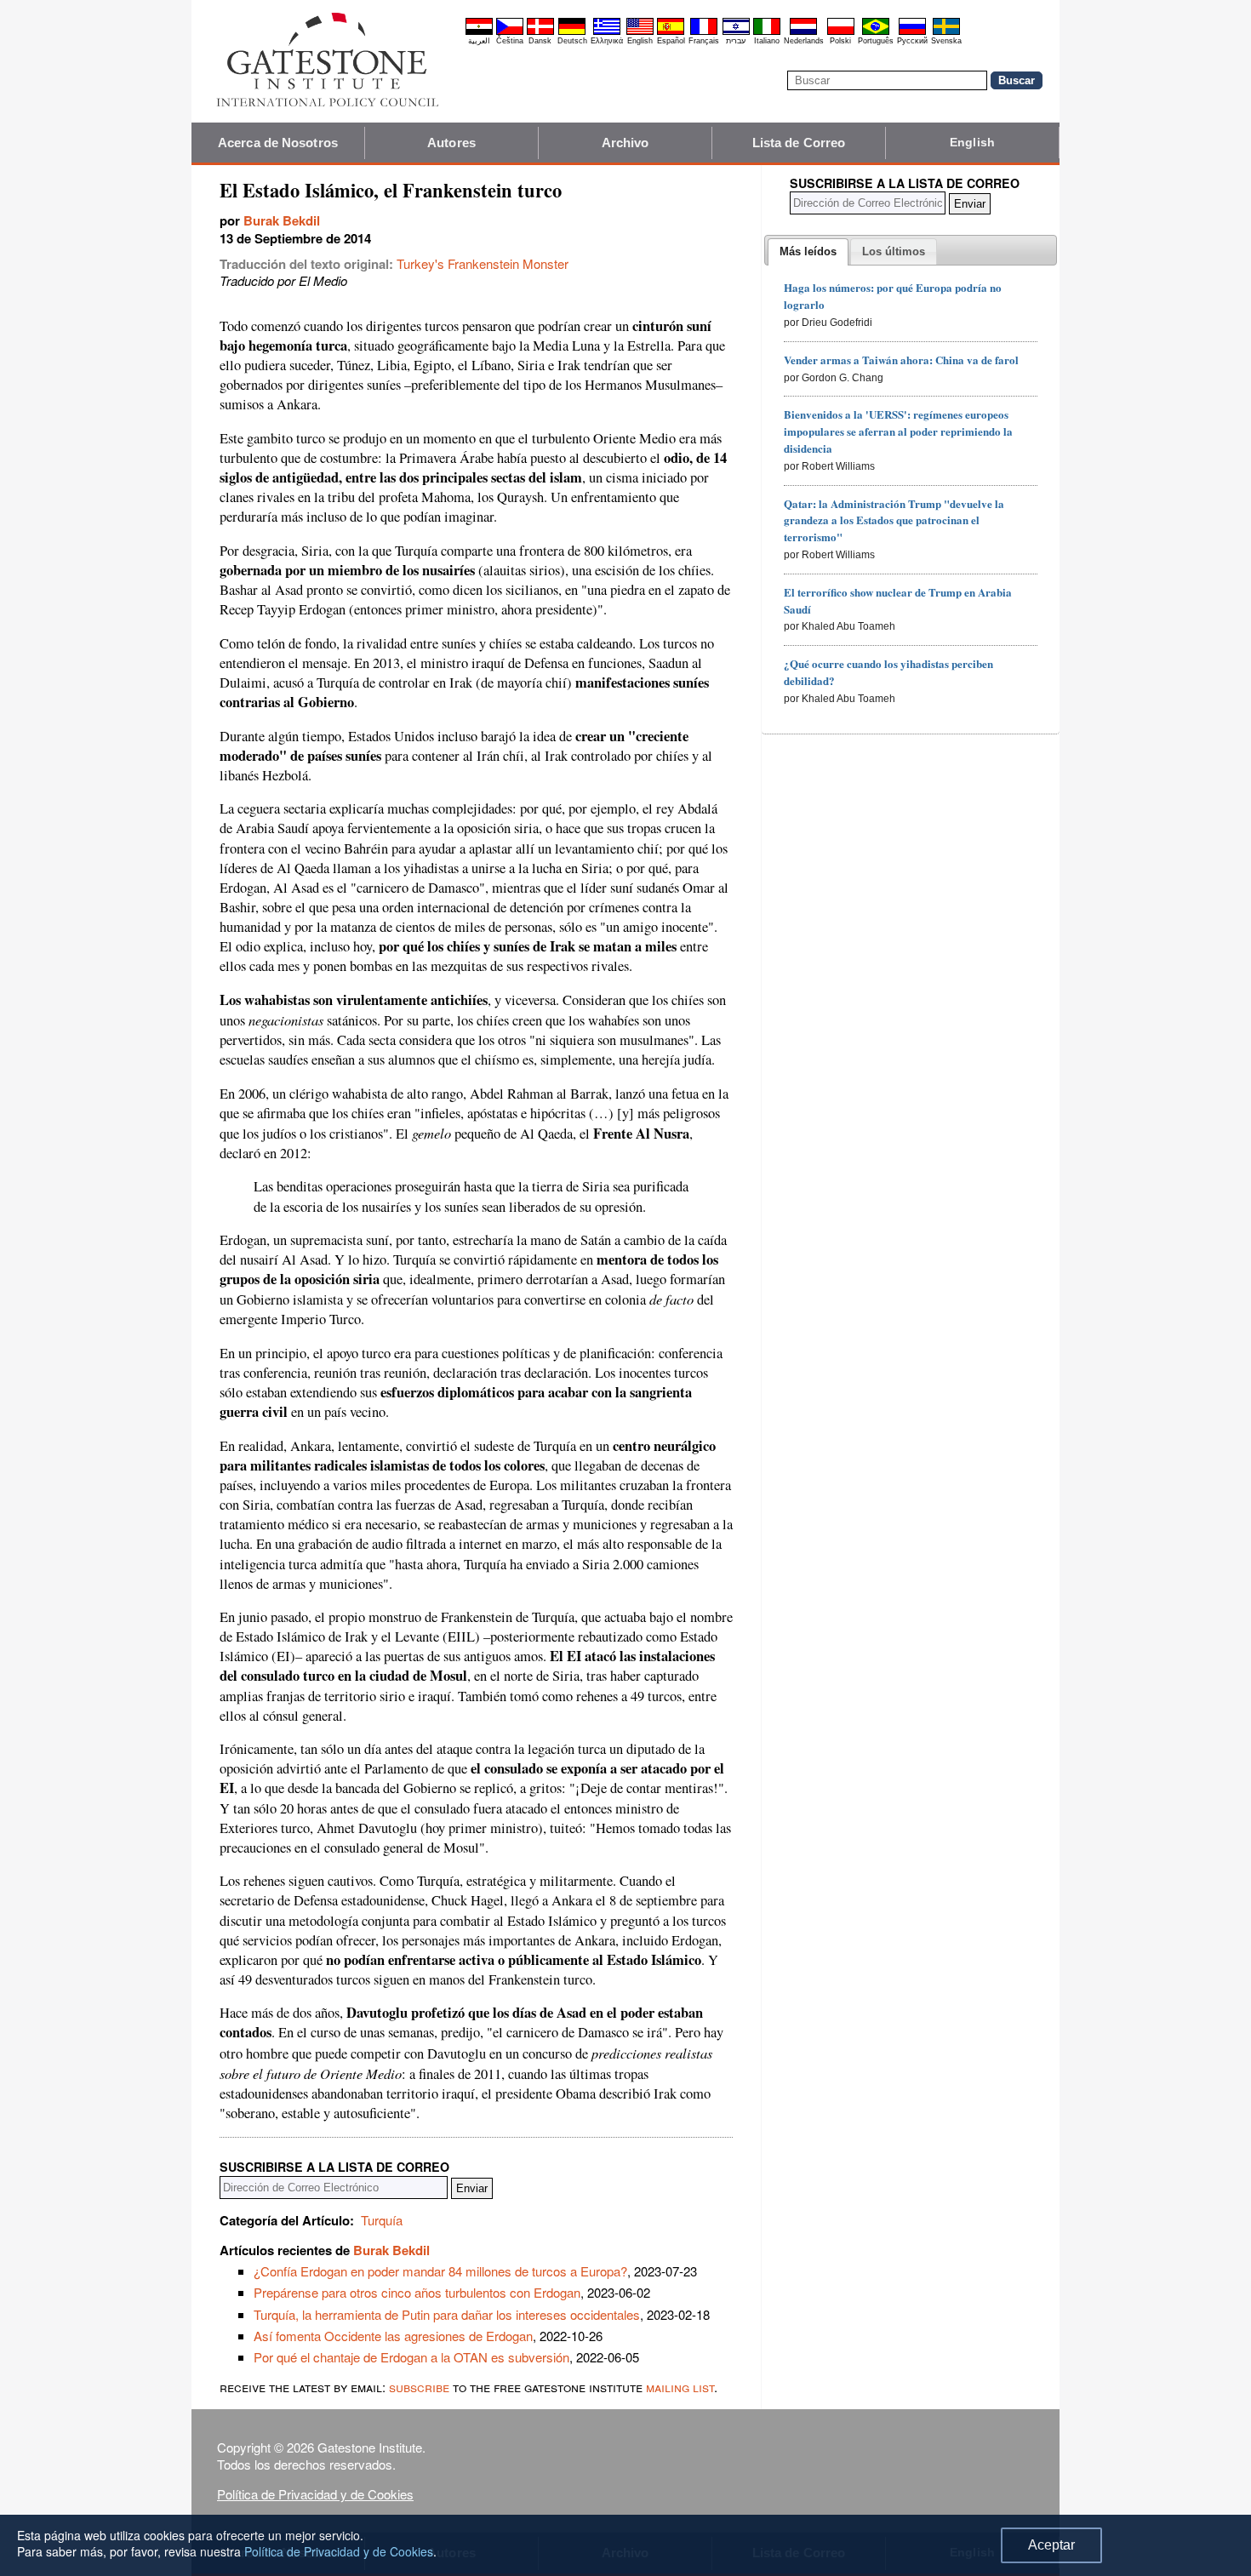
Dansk (540, 41)
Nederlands (804, 41)
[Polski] (841, 32)
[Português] (876, 32)
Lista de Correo (799, 143)
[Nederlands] (803, 32)
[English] (640, 32)
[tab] (808, 252)
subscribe (419, 2387)
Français (704, 41)
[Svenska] (946, 32)
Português (876, 41)
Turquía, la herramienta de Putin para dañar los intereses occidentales (447, 2314)
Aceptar (1051, 2545)
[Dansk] (540, 32)
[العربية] (479, 32)
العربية (479, 41)
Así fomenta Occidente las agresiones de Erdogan (393, 2336)
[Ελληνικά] (607, 32)
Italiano (767, 41)
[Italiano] (767, 32)
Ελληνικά (607, 41)
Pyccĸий (912, 41)
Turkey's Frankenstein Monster (483, 263)
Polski (840, 41)
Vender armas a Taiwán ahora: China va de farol (901, 360)
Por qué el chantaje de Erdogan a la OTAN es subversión (411, 2357)
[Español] (671, 32)
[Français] (704, 32)
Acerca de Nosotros (278, 143)
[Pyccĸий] (912, 32)
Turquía (382, 2220)
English (640, 41)
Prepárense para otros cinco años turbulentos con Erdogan (417, 2292)
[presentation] (808, 252)
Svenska (946, 41)
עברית (736, 41)
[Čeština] (510, 32)
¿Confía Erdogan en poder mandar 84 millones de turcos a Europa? (440, 2271)
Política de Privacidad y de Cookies (315, 2494)
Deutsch (572, 41)
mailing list (680, 2387)
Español (671, 41)
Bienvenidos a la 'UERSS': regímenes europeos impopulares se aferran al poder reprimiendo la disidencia (898, 431)
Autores (451, 143)
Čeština (510, 41)
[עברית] (736, 32)
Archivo (625, 143)
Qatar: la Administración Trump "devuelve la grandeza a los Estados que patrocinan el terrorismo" (894, 520)
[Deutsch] (572, 32)
